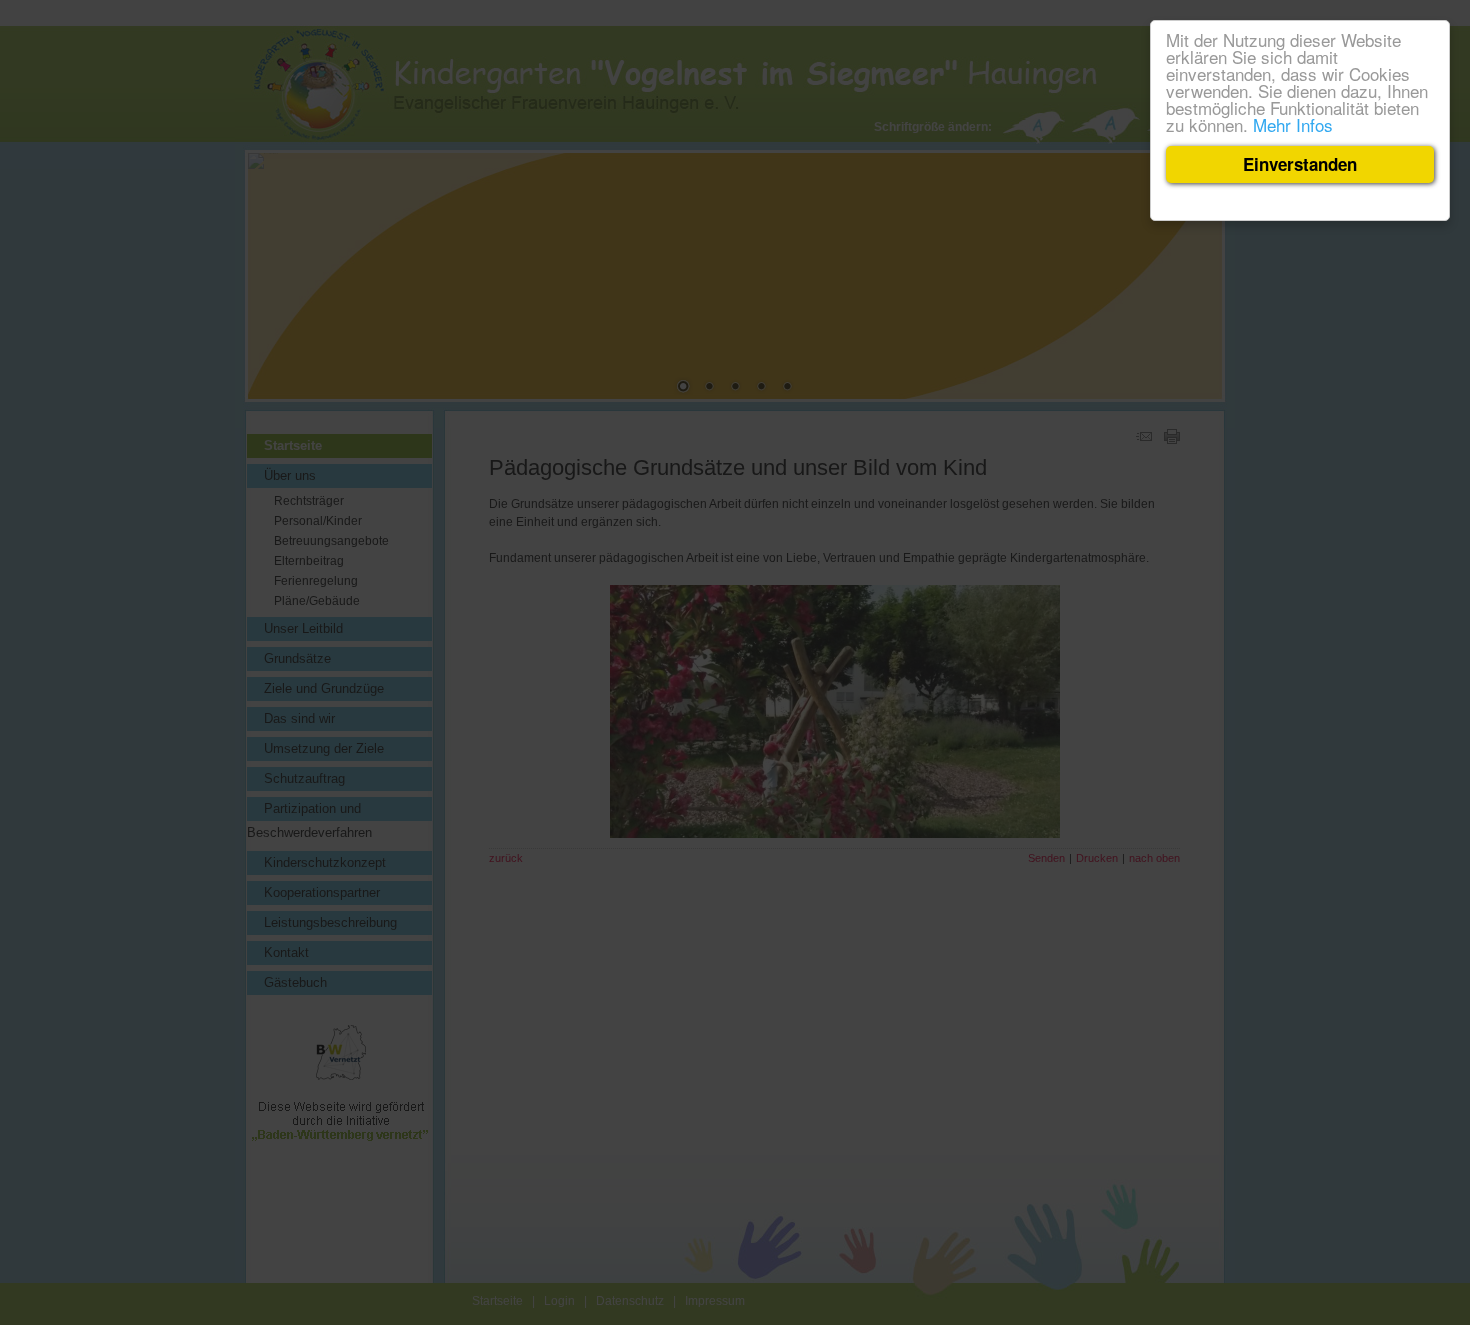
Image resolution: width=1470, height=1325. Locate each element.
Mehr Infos (1293, 124)
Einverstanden (1300, 164)
